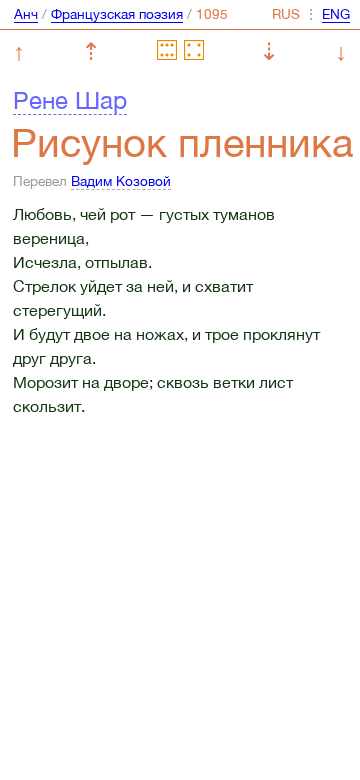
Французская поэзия (117, 14)
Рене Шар (70, 100)
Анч (26, 14)
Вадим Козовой (121, 181)
